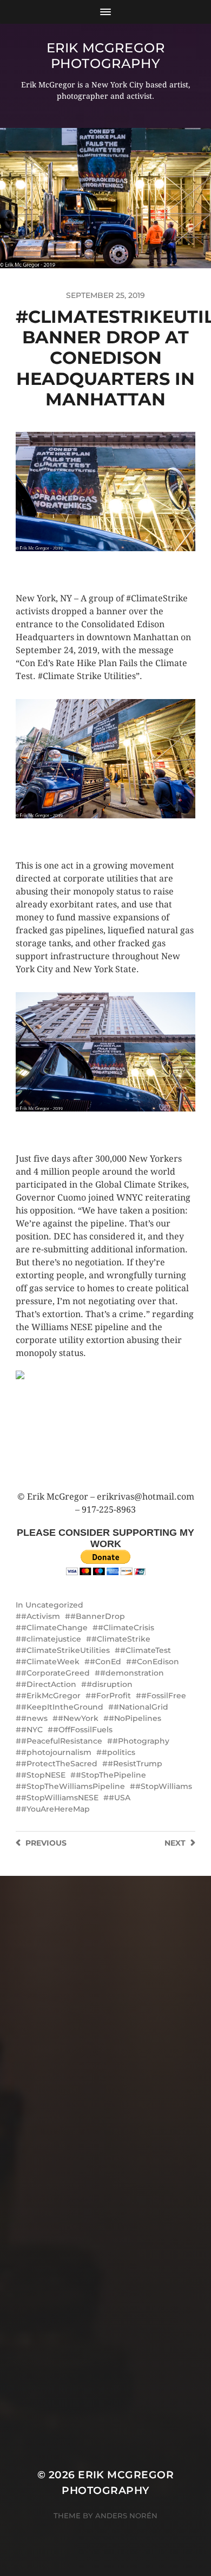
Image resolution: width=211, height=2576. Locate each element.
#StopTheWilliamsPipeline (73, 1786)
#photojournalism (56, 1752)
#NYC (32, 1730)
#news (34, 1718)
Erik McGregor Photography (106, 56)
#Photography (141, 1741)
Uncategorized (54, 1605)
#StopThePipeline (111, 1775)
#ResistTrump (135, 1764)
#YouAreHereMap (55, 1809)
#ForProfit (111, 1696)
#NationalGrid (141, 1707)
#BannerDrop (98, 1616)
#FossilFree (164, 1696)
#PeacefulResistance (62, 1741)
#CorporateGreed (55, 1673)
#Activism (41, 1616)
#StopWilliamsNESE (60, 1798)
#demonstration (132, 1673)
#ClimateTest (146, 1650)
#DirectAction (49, 1684)
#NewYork (78, 1718)
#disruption (110, 1684)
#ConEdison (155, 1662)
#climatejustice (51, 1639)
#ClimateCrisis (126, 1628)
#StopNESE (43, 1775)
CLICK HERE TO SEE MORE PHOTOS (83, 562)
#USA (120, 1798)
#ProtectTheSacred (59, 1764)
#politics (118, 1752)
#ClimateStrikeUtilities (65, 1650)
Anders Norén (126, 2516)
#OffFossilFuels (83, 1730)
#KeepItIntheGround (62, 1707)
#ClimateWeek (50, 1662)
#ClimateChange (54, 1628)
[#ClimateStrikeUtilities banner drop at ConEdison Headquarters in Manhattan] (105, 1431)
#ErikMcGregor (51, 1696)
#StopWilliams (164, 1786)
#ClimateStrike (121, 1639)
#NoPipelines (135, 1718)
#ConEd (105, 1662)
